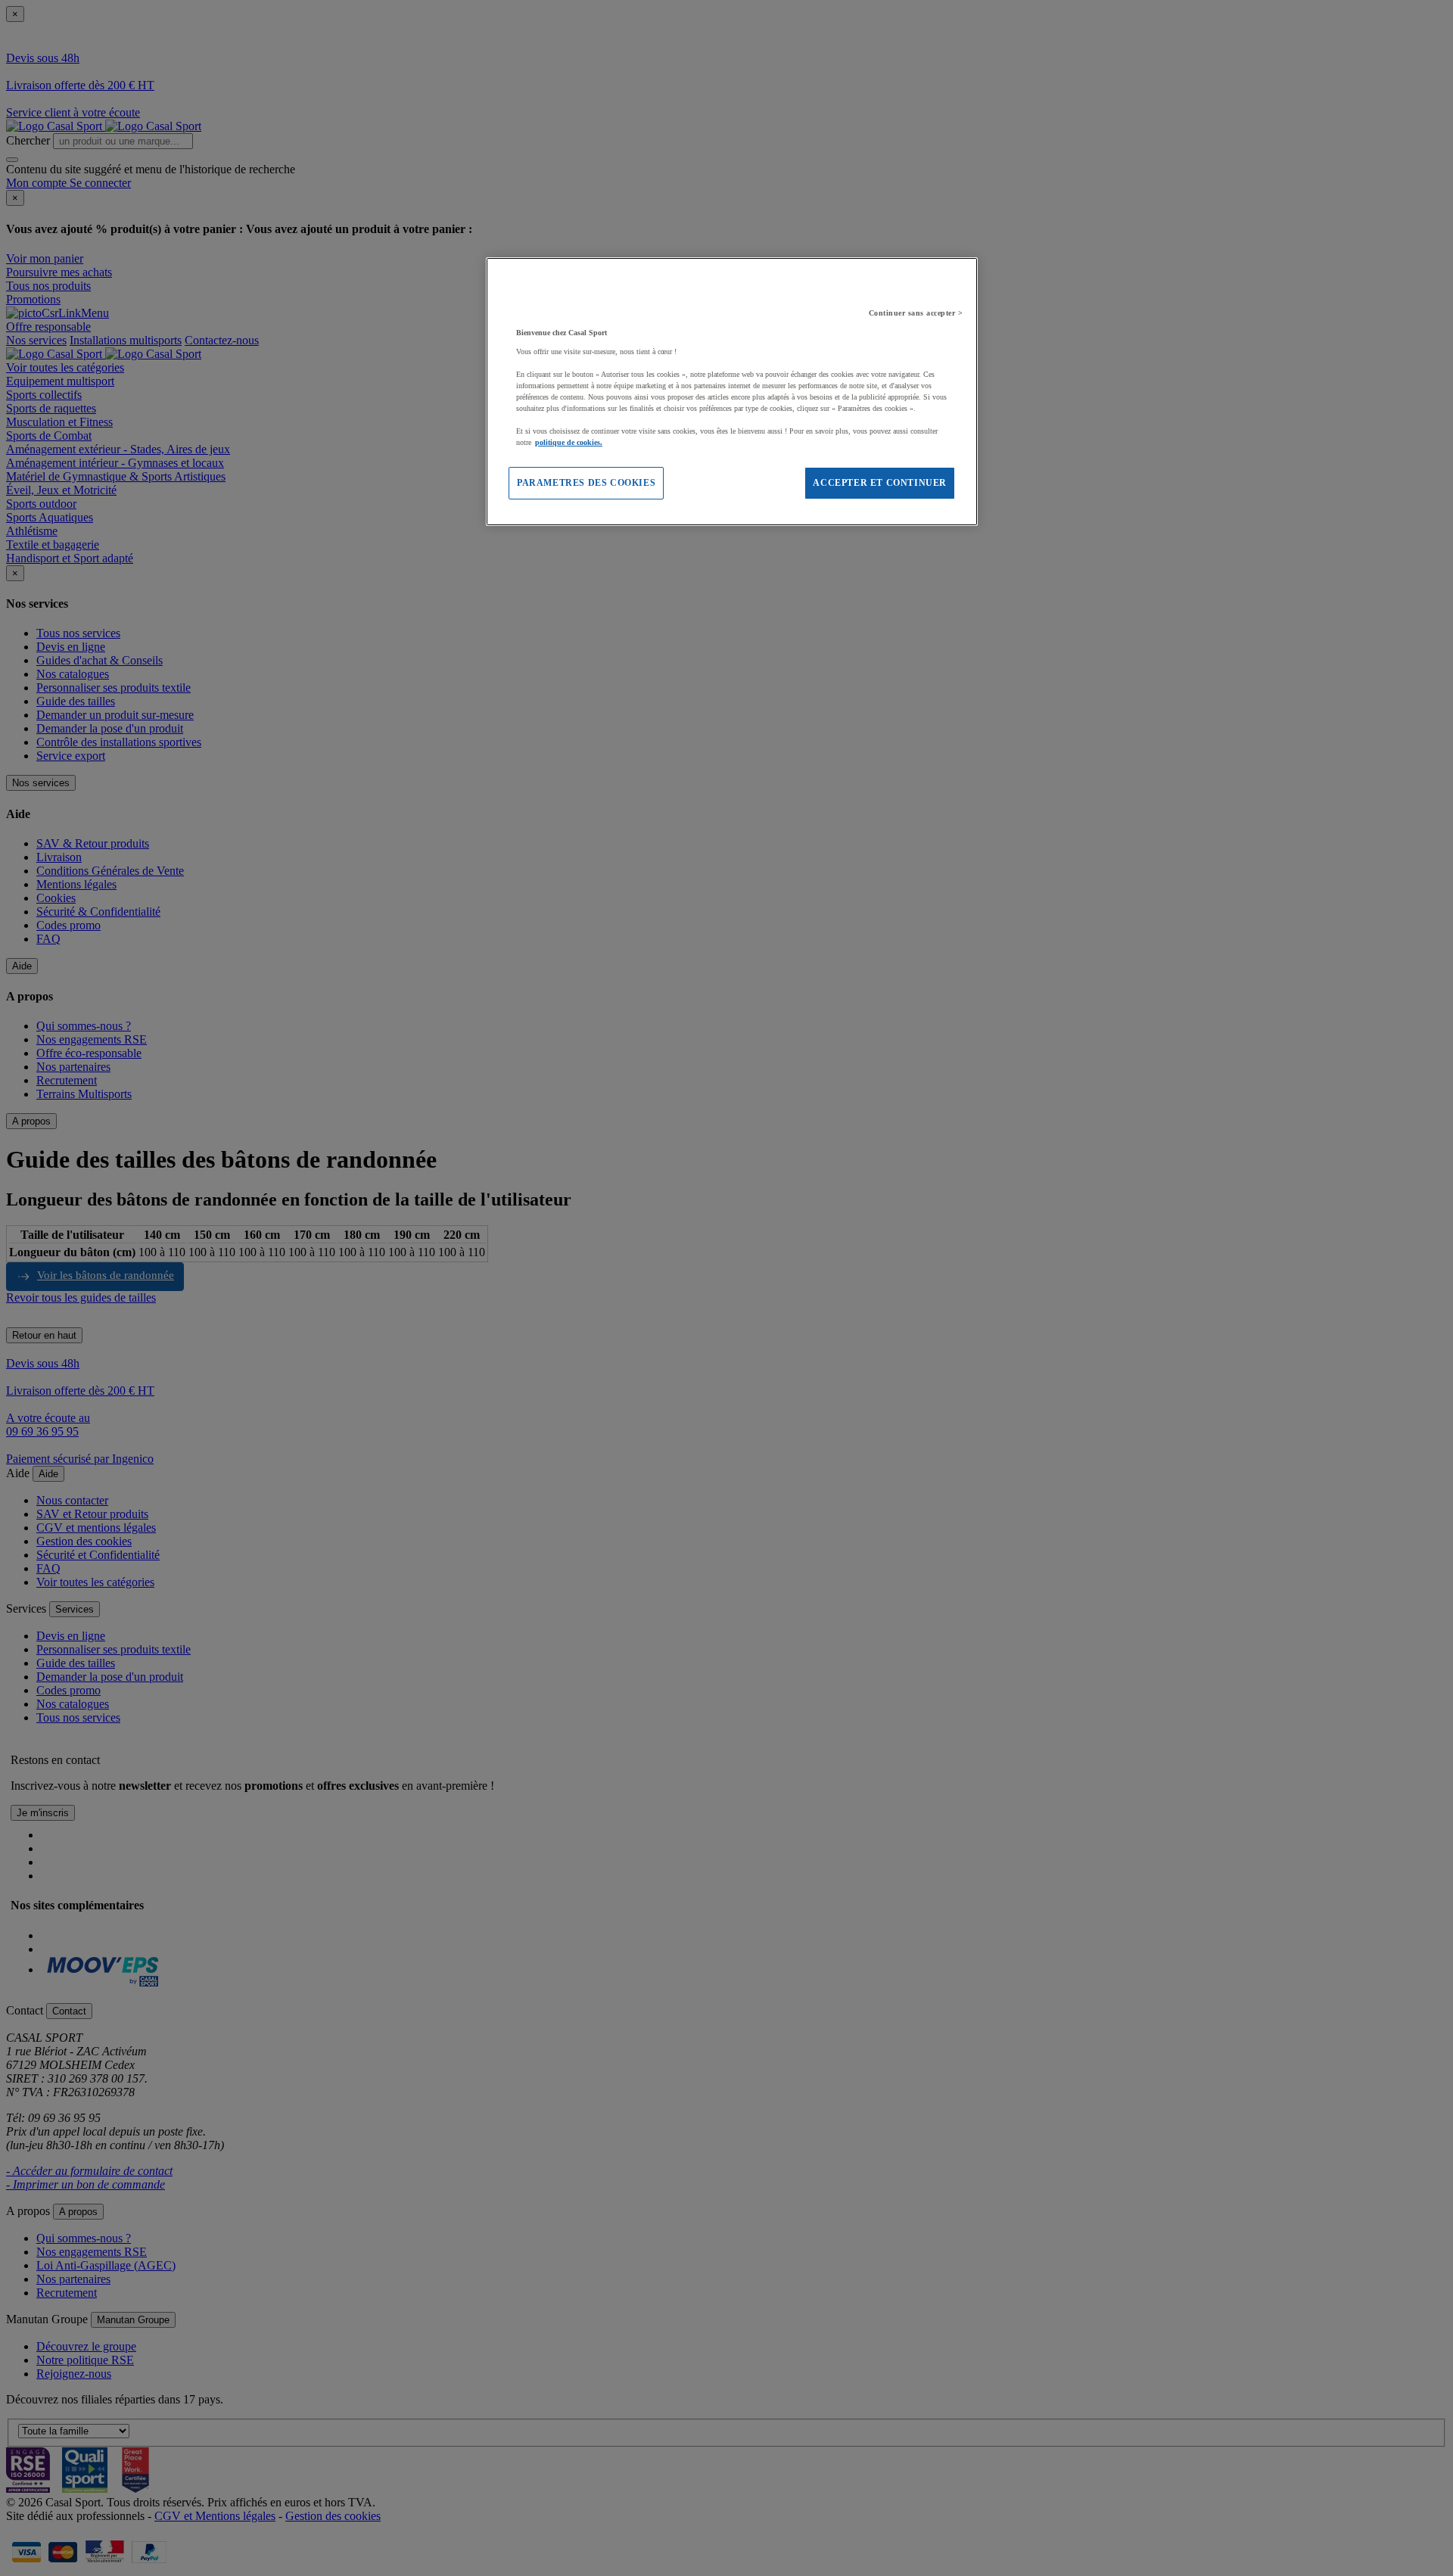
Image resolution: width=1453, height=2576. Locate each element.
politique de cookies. (569, 442)
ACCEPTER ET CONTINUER (880, 483)
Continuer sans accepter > (916, 313)
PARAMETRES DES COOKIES (586, 483)
